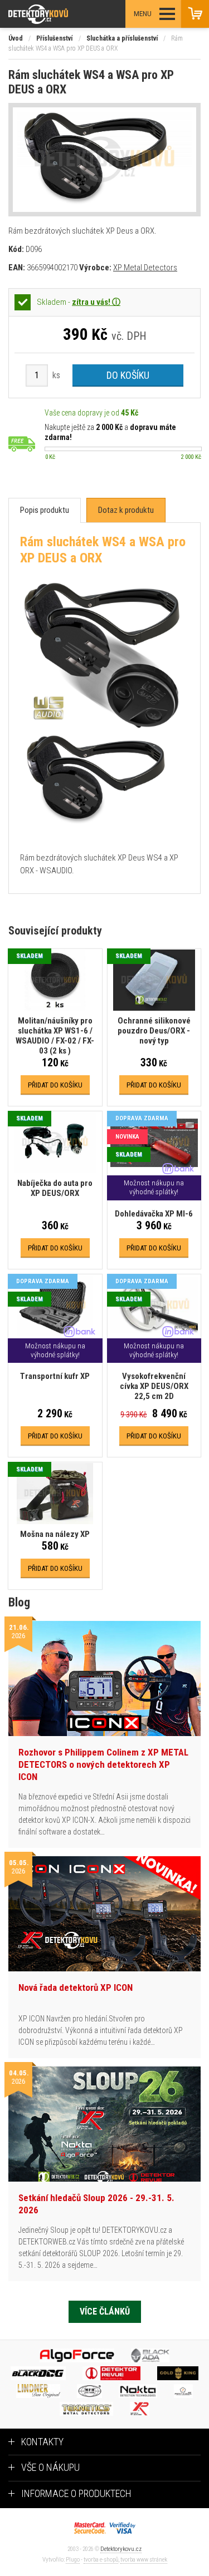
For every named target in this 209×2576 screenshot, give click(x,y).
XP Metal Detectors (145, 268)
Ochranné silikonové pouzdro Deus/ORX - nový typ (154, 1031)
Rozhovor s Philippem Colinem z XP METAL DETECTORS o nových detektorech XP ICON (103, 1764)
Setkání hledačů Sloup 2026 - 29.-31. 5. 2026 (96, 2204)
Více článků (105, 2312)
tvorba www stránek (144, 2560)
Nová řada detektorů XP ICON (76, 1987)
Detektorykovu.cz (121, 2549)
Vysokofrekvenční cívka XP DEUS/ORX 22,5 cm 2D (154, 1386)
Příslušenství (54, 38)
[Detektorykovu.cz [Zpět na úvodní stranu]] (69, 14)
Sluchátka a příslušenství (122, 38)
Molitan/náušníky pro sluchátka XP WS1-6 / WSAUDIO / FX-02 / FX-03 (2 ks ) (55, 1036)
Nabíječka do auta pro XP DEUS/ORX (55, 1188)
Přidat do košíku (55, 1085)
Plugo (73, 2560)
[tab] (45, 510)
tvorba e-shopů (101, 2560)
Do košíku (128, 375)
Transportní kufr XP (55, 1376)
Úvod (16, 38)
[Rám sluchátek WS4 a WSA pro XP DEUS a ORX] (104, 160)
